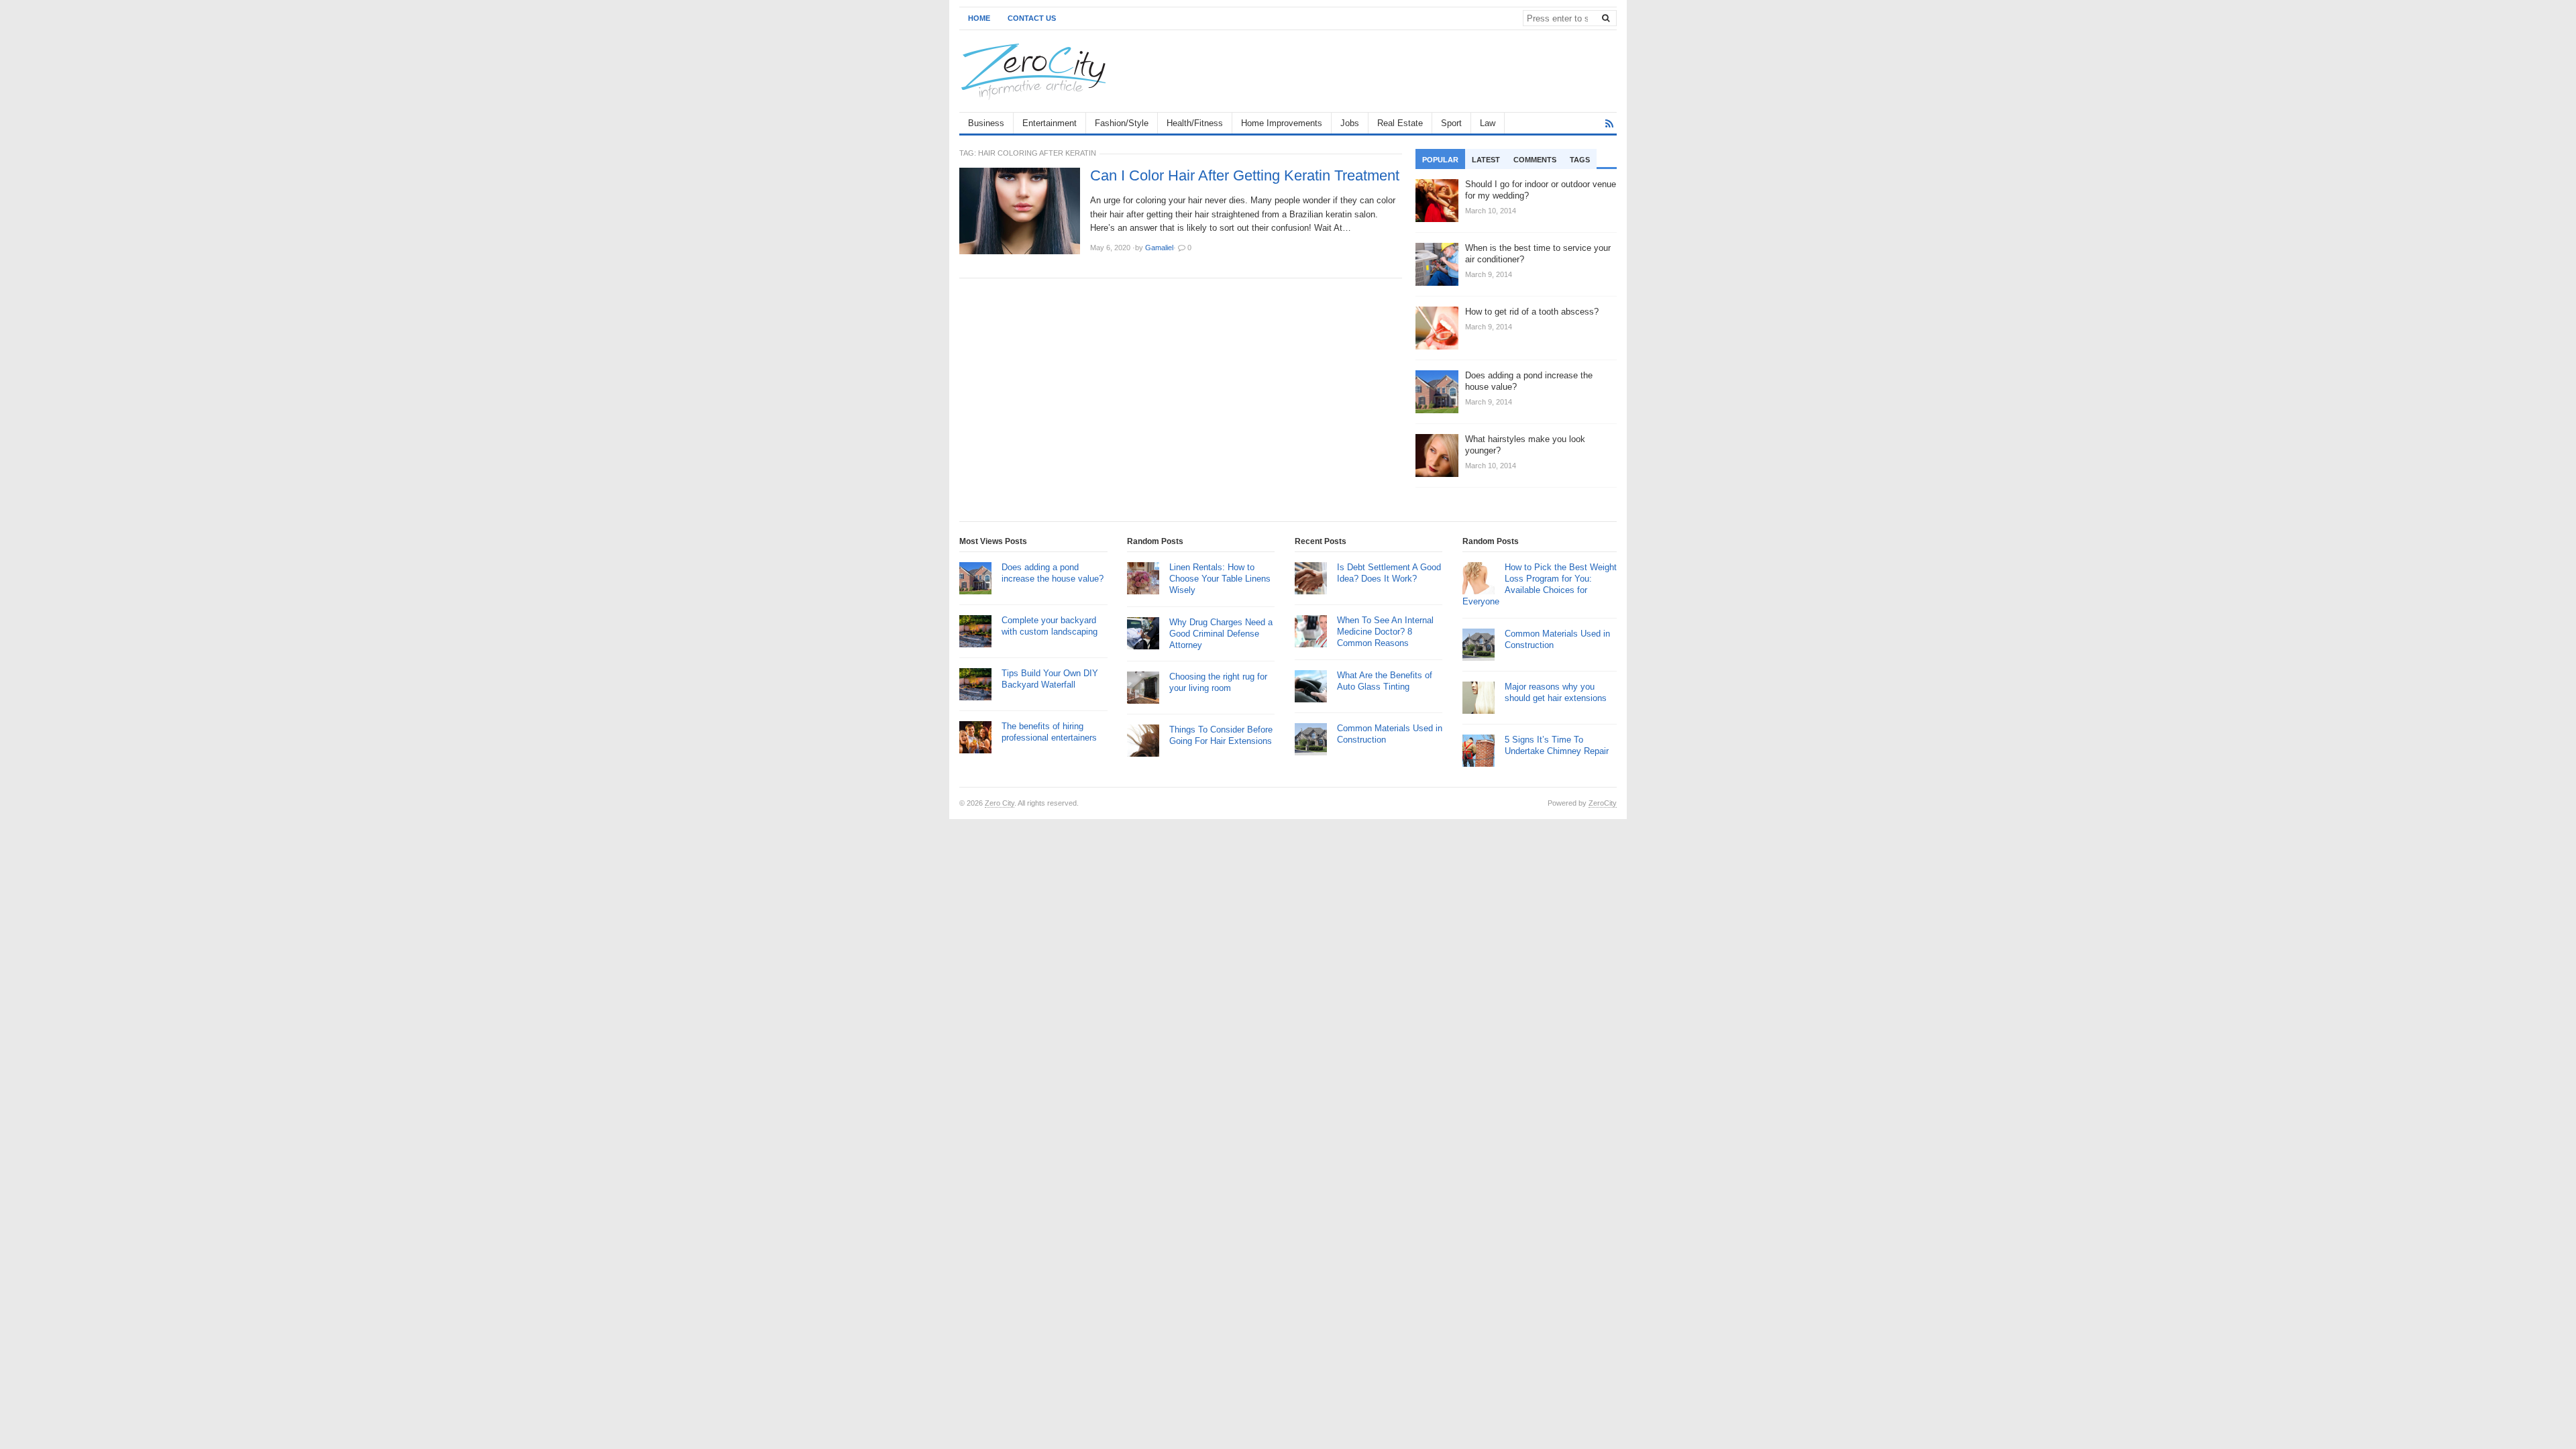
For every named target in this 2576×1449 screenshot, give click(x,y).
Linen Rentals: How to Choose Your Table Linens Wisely (1220, 579)
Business (986, 123)
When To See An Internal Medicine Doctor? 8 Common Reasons (1385, 632)
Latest (1486, 160)
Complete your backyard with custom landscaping (1050, 626)
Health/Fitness (1195, 123)
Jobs (1350, 123)
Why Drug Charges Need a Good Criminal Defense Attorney (1221, 634)
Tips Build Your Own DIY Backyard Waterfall (1050, 679)
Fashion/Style (1122, 123)
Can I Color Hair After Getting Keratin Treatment (1245, 176)
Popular (1440, 160)
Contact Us (1032, 18)
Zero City (1000, 803)
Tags (1580, 160)
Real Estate (1400, 123)
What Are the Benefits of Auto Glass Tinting (1385, 681)
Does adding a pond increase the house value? (1053, 573)
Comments (1535, 160)
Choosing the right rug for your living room (1218, 682)
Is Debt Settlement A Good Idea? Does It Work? (1389, 573)
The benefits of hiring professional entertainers (1049, 732)
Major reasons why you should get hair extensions (1556, 692)
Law (1488, 123)
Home (979, 18)
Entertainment (1050, 123)
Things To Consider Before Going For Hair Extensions (1221, 735)
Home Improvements (1282, 123)
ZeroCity (1603, 803)
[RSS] (1609, 124)
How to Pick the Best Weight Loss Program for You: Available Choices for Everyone (1540, 584)
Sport (1451, 123)
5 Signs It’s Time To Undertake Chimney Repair (1557, 745)
